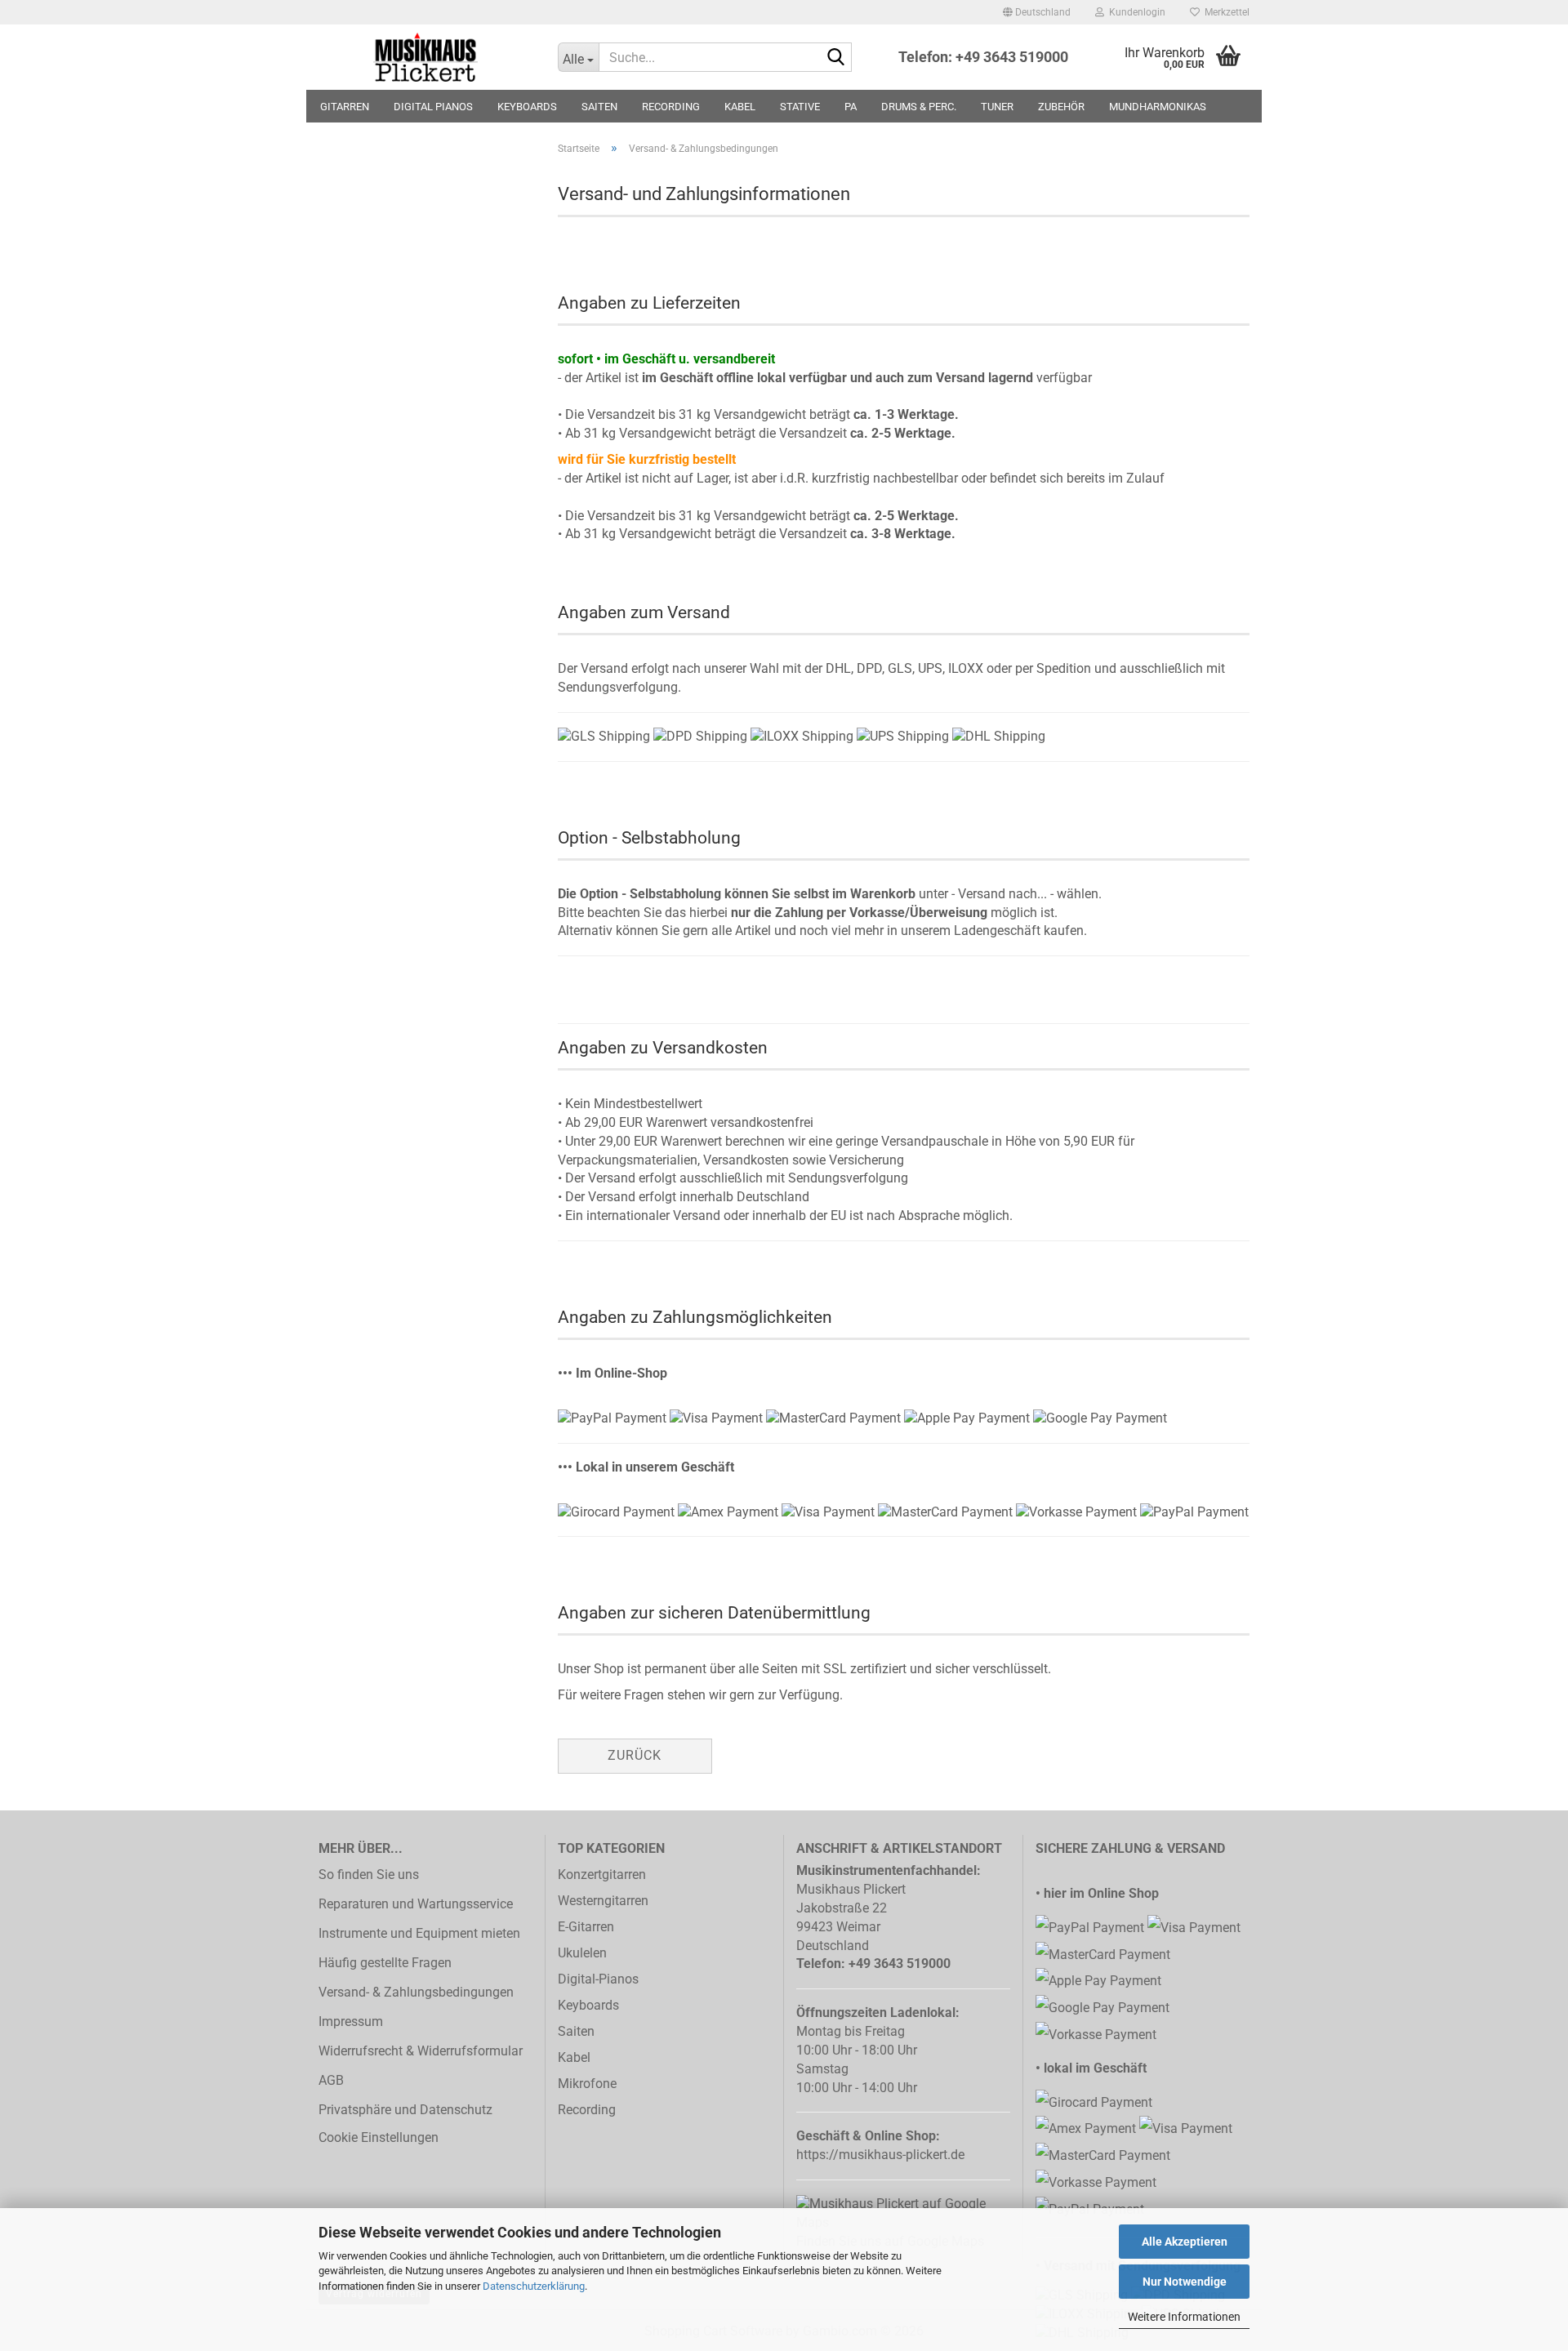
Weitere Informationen (1184, 2317)
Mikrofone (587, 2084)
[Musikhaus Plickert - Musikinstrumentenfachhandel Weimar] (426, 57)
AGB (331, 2080)
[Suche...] (836, 58)
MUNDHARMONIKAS (1158, 107)
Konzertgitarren (602, 1875)
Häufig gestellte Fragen (385, 1963)
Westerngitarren (603, 1901)
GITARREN (345, 107)
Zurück (635, 1755)
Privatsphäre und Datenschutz (405, 2110)
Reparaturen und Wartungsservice (416, 1904)
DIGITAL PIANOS (433, 107)
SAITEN (599, 107)
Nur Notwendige (1185, 2282)
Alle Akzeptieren (1185, 2242)
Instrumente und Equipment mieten (419, 1933)
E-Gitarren (586, 1927)
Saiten (576, 2031)
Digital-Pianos (598, 1979)
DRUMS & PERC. (919, 107)
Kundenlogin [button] (1135, 12)
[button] (1037, 12)
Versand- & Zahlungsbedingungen (416, 1992)
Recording (587, 2110)
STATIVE (800, 107)
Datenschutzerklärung (534, 2286)
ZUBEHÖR (1061, 107)
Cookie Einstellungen (379, 2137)
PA (851, 107)
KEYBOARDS (527, 107)
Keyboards (588, 2005)
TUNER (997, 107)
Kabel (574, 2057)
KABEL (740, 107)
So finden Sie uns (369, 1875)
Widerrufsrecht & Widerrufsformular (421, 2051)
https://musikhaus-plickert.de (880, 2155)
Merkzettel (1225, 12)
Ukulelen (582, 1953)
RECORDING (671, 107)
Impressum (351, 2022)
